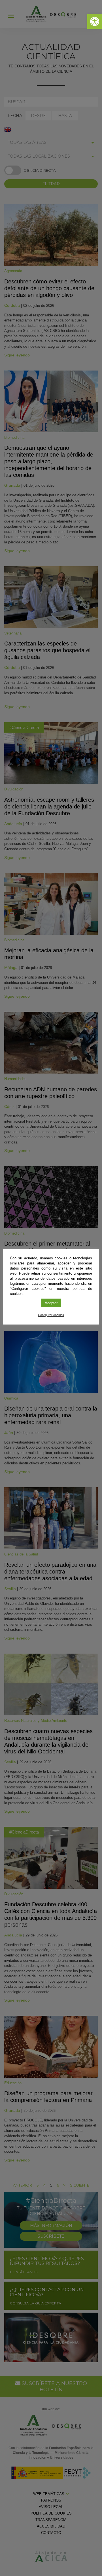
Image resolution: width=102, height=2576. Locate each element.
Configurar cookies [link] (51, 1315)
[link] (95, 21)
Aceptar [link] (51, 1303)
